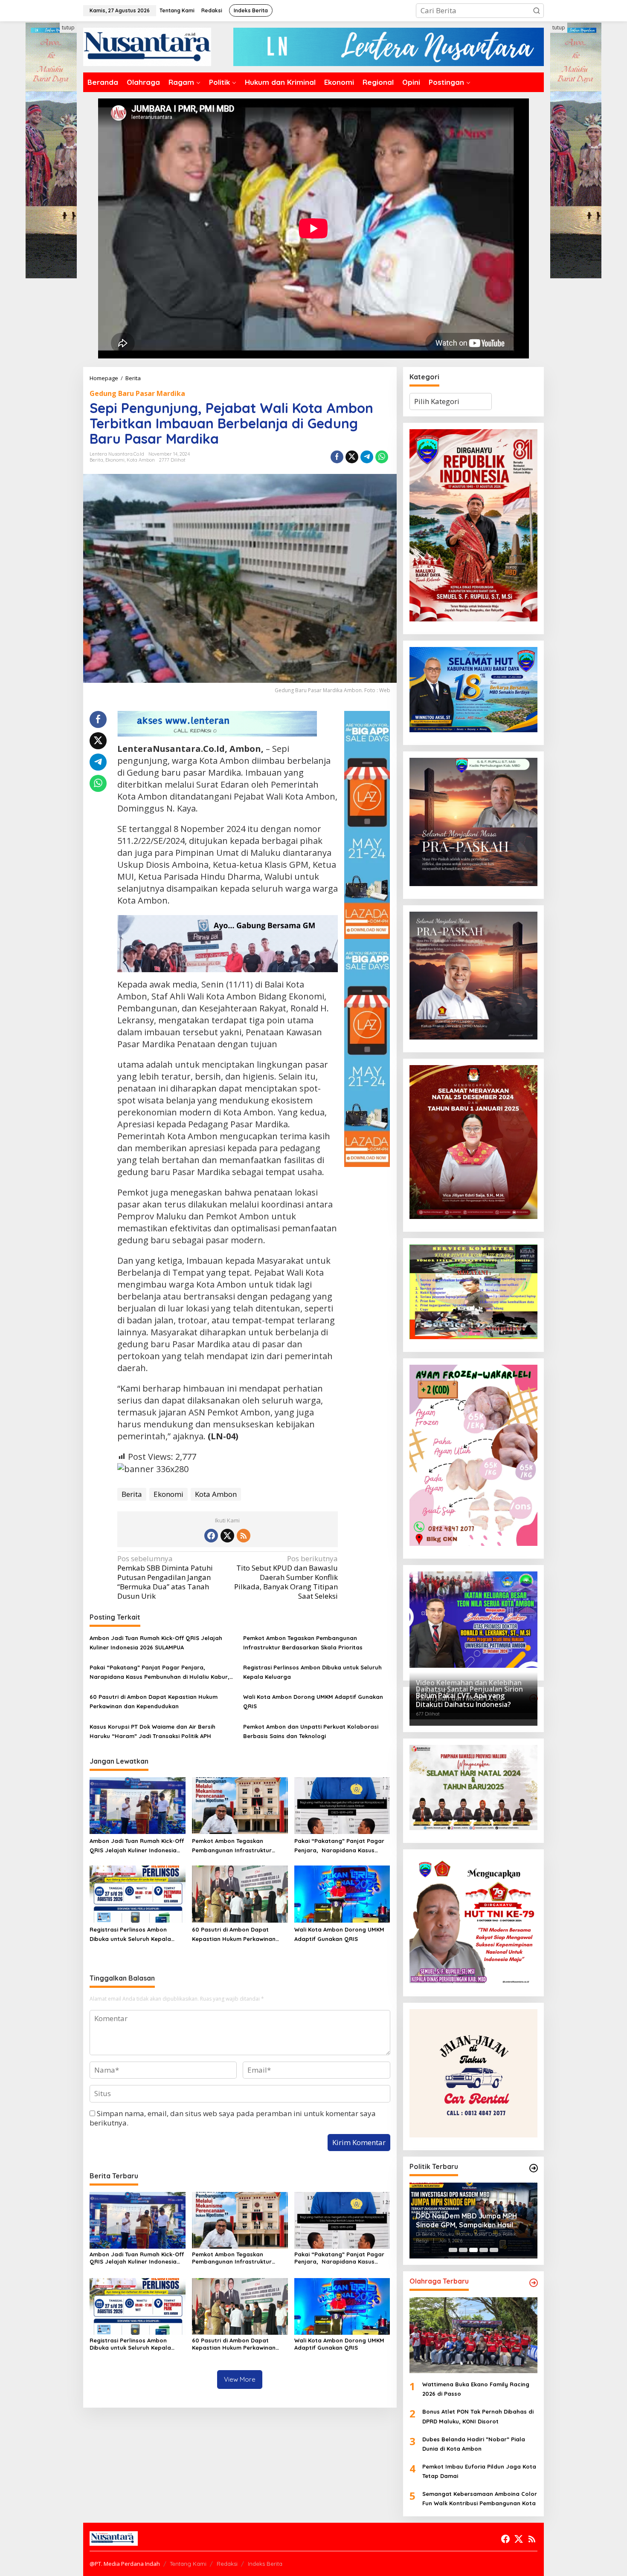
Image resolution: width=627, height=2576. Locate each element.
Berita (96, 460)
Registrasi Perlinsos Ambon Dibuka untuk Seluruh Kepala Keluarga (312, 1672)
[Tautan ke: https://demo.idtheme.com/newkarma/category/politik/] (534, 2168)
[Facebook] (211, 1536)
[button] (537, 11)
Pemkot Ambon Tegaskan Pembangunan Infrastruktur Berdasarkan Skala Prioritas (303, 1643)
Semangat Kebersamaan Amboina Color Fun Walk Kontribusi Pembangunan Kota (480, 2498)
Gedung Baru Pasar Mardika (137, 393)
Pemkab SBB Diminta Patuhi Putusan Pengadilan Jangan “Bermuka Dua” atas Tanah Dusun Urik (165, 1577)
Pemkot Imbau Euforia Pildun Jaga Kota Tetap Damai (479, 2471)
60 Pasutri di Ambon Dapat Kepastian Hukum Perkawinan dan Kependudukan (154, 1701)
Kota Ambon (141, 460)
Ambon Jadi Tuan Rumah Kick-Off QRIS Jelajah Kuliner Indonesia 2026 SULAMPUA (156, 1643)
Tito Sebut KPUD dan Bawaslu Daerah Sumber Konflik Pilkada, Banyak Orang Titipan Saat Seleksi (286, 1577)
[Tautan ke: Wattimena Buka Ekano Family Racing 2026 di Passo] (473, 2335)
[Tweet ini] (352, 457)
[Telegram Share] (367, 457)
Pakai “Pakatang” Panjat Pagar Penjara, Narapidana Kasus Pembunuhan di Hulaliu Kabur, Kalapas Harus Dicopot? (160, 1673)
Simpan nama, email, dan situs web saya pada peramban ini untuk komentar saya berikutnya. (233, 2118)
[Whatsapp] (382, 457)
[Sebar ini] (337, 457)
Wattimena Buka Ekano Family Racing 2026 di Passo (476, 2389)
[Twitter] (227, 1536)
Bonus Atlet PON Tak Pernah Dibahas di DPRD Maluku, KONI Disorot (478, 2416)
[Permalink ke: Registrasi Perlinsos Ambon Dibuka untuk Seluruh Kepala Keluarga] (138, 1894)
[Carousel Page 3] (473, 2250)
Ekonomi (115, 460)
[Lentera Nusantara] (147, 46)
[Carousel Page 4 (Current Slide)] (484, 2250)
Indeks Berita (265, 2564)
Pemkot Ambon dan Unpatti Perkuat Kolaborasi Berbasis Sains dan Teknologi (311, 1731)
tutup (68, 27)
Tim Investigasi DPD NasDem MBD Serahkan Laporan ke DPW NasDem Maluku (472, 2221)
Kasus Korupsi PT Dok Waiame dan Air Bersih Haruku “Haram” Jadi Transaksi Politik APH (152, 1731)
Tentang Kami (188, 2564)
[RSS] (244, 1536)
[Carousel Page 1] (453, 2250)
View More (240, 2379)
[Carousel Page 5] (494, 2250)
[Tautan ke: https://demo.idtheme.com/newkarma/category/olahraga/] (534, 2283)
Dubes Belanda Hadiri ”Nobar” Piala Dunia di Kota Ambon (474, 2444)
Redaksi (227, 2564)
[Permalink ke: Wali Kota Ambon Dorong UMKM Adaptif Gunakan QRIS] (342, 1894)
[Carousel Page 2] (463, 2250)
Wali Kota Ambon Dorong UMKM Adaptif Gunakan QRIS (313, 1701)
